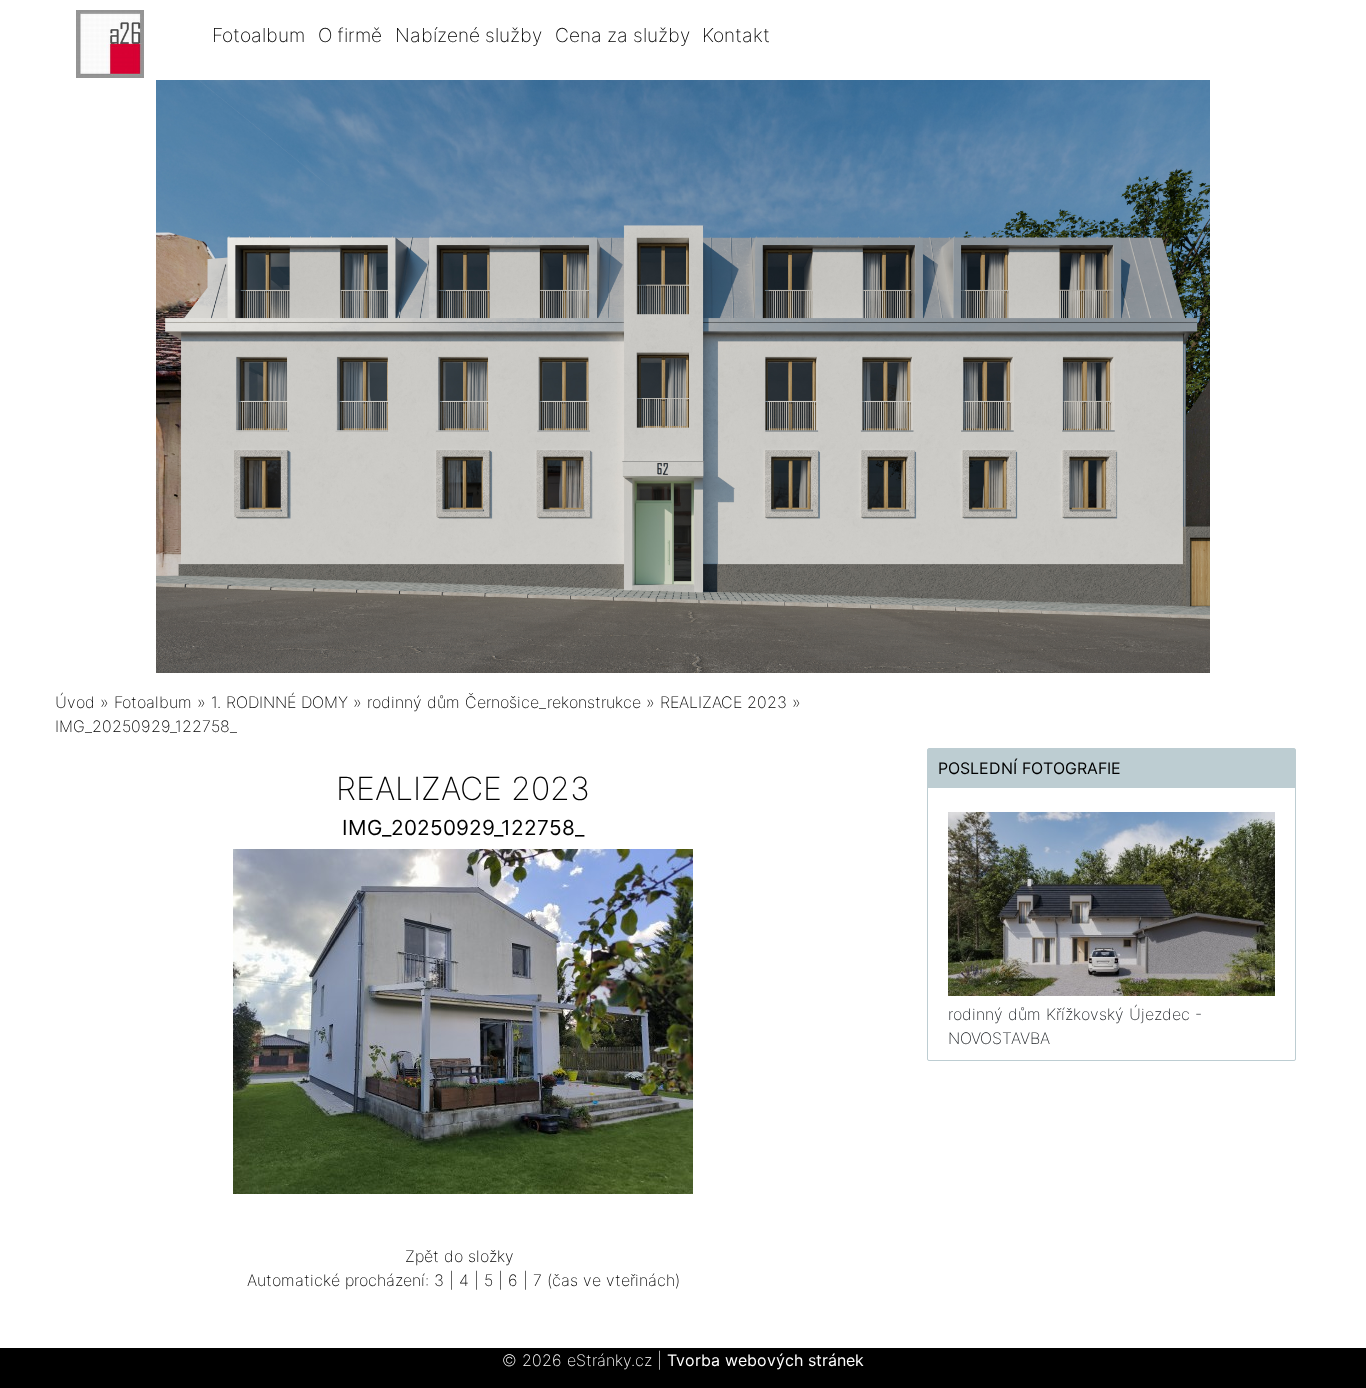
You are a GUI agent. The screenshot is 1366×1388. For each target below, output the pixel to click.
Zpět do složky (459, 1256)
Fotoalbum (258, 35)
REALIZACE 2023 (723, 702)
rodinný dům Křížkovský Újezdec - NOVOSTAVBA (1075, 1026)
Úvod (75, 702)
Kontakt (736, 35)
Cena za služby (622, 35)
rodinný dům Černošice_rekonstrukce (504, 702)
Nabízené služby (468, 35)
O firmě (350, 35)
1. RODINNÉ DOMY (282, 702)
